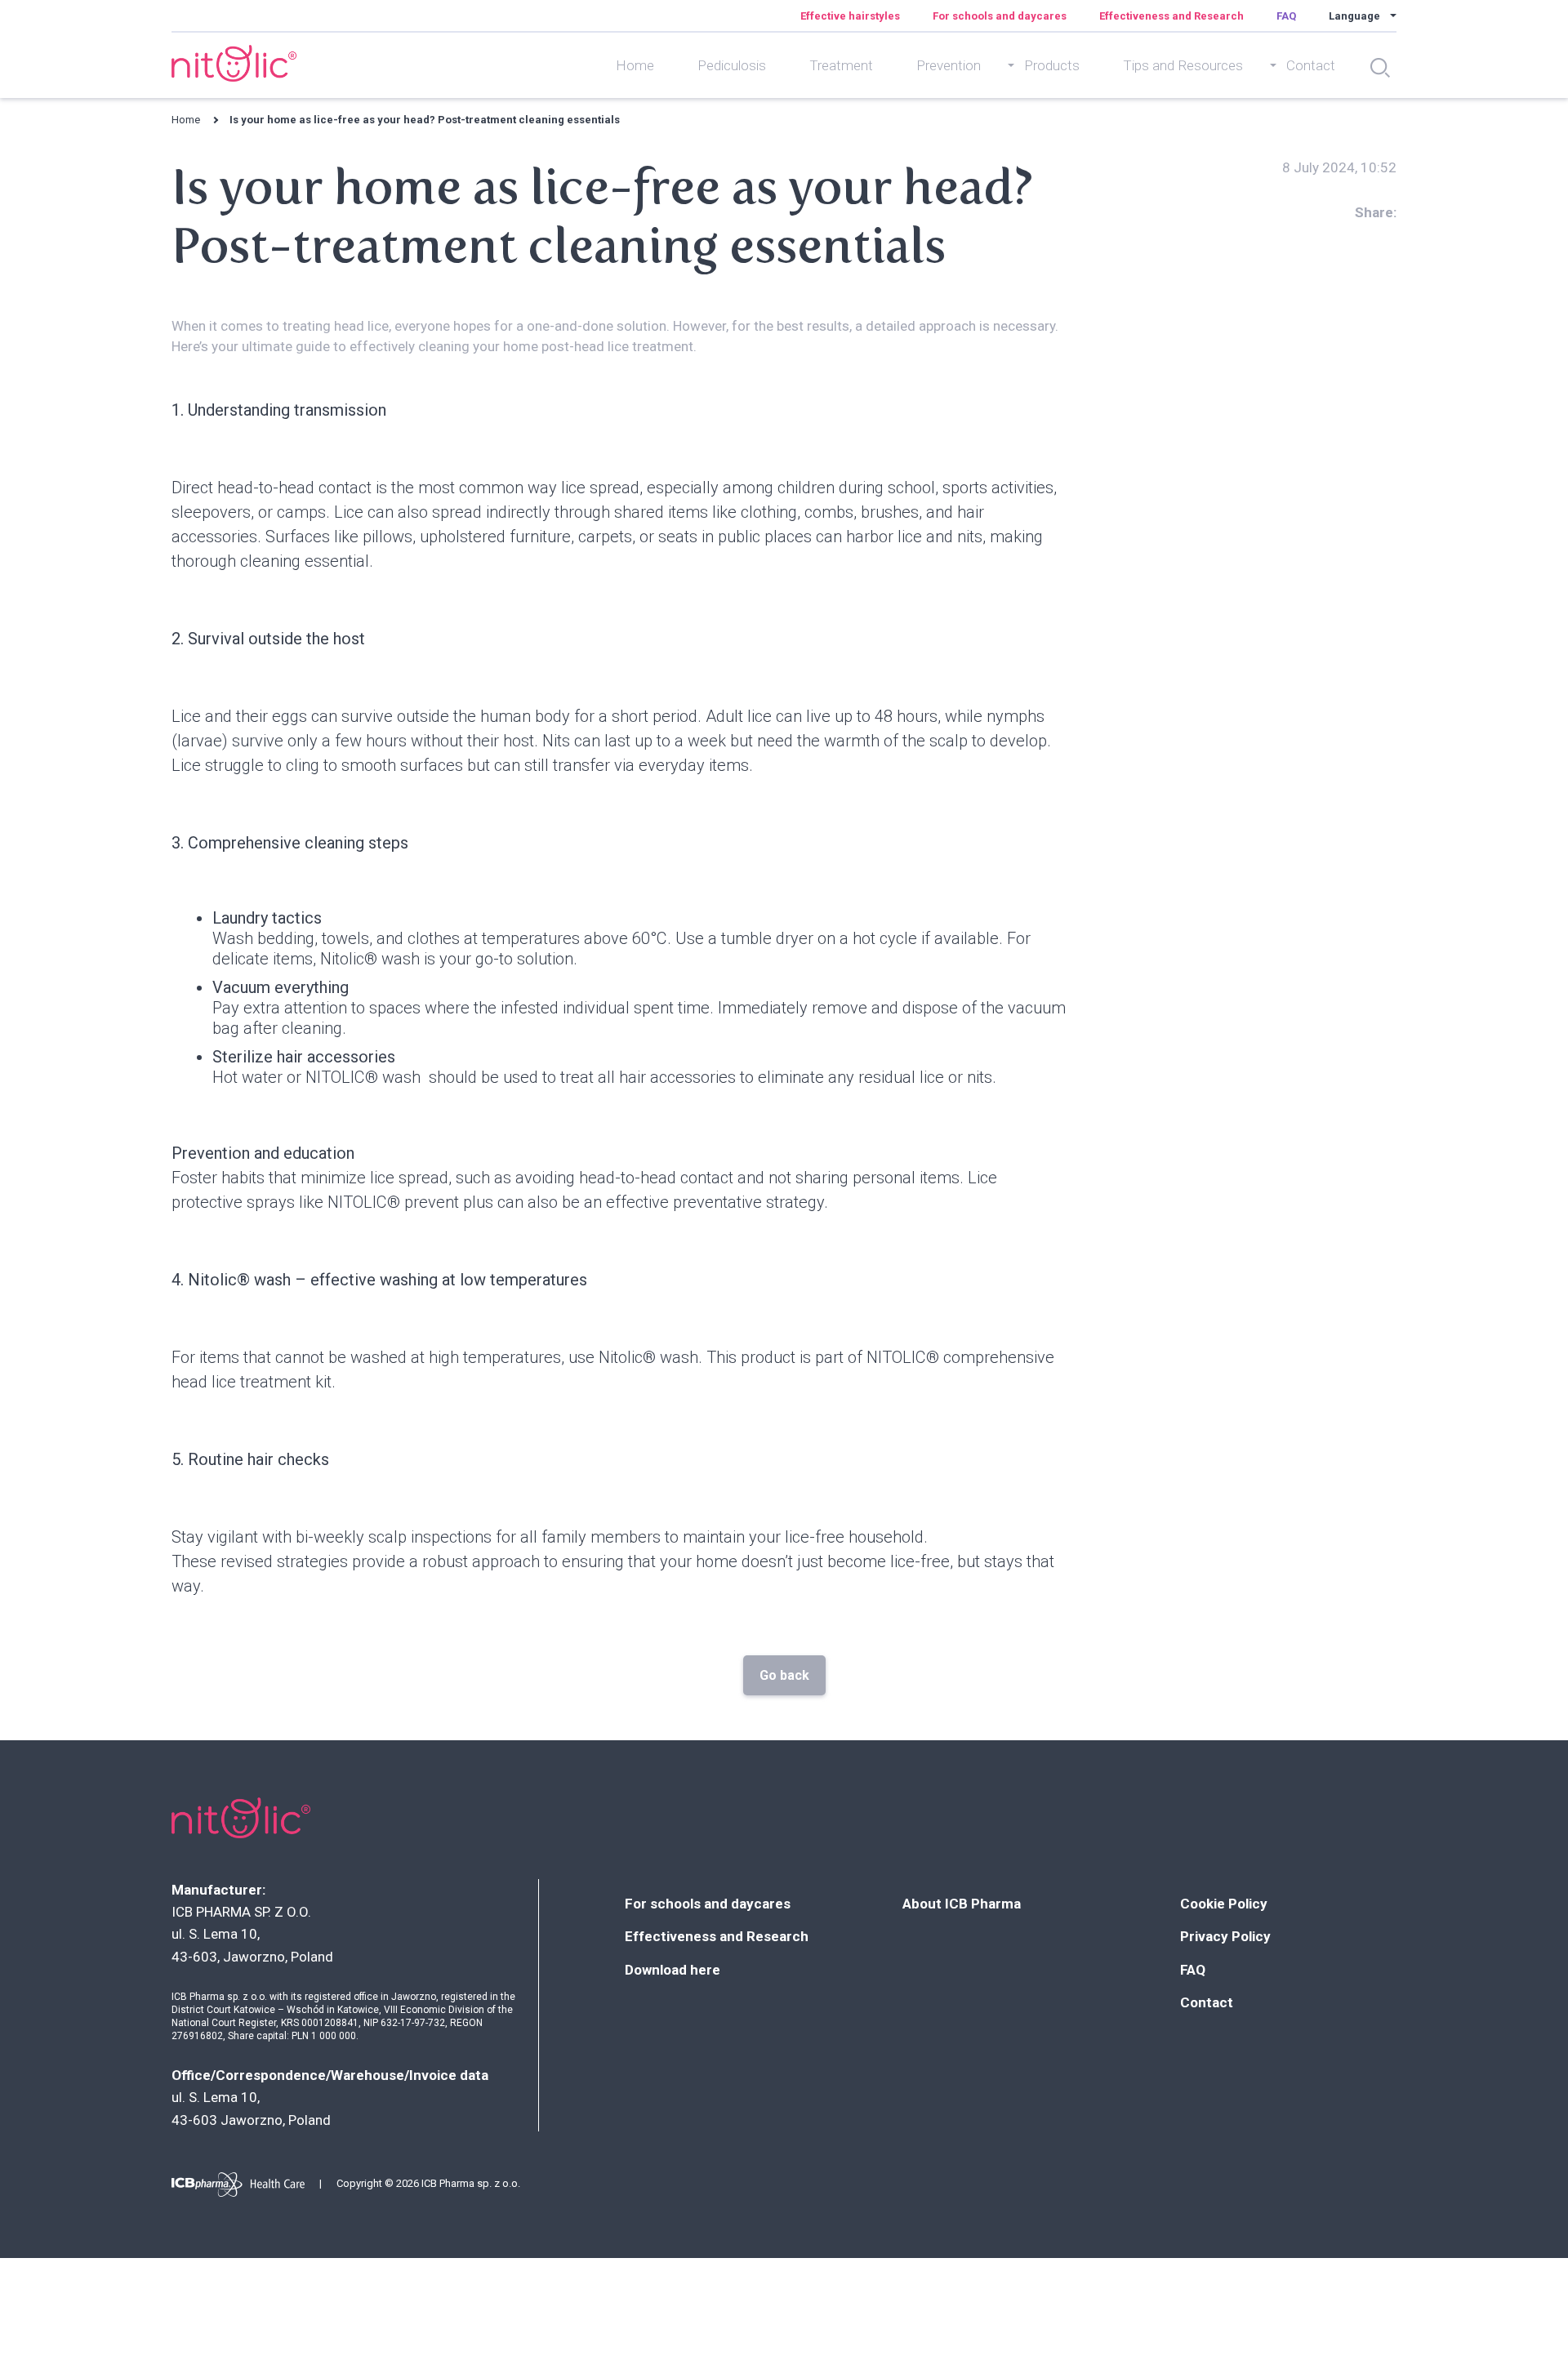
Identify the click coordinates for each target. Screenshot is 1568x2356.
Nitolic (233, 63)
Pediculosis (732, 65)
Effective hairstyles (850, 16)
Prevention (949, 65)
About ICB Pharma (962, 1904)
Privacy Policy (1225, 1936)
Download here (673, 1970)
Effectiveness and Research (1172, 16)
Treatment (841, 65)
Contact (1207, 2002)
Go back (784, 1675)
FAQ (1286, 16)
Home (635, 65)
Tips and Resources (1183, 65)
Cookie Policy (1224, 1904)
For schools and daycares (1000, 16)
